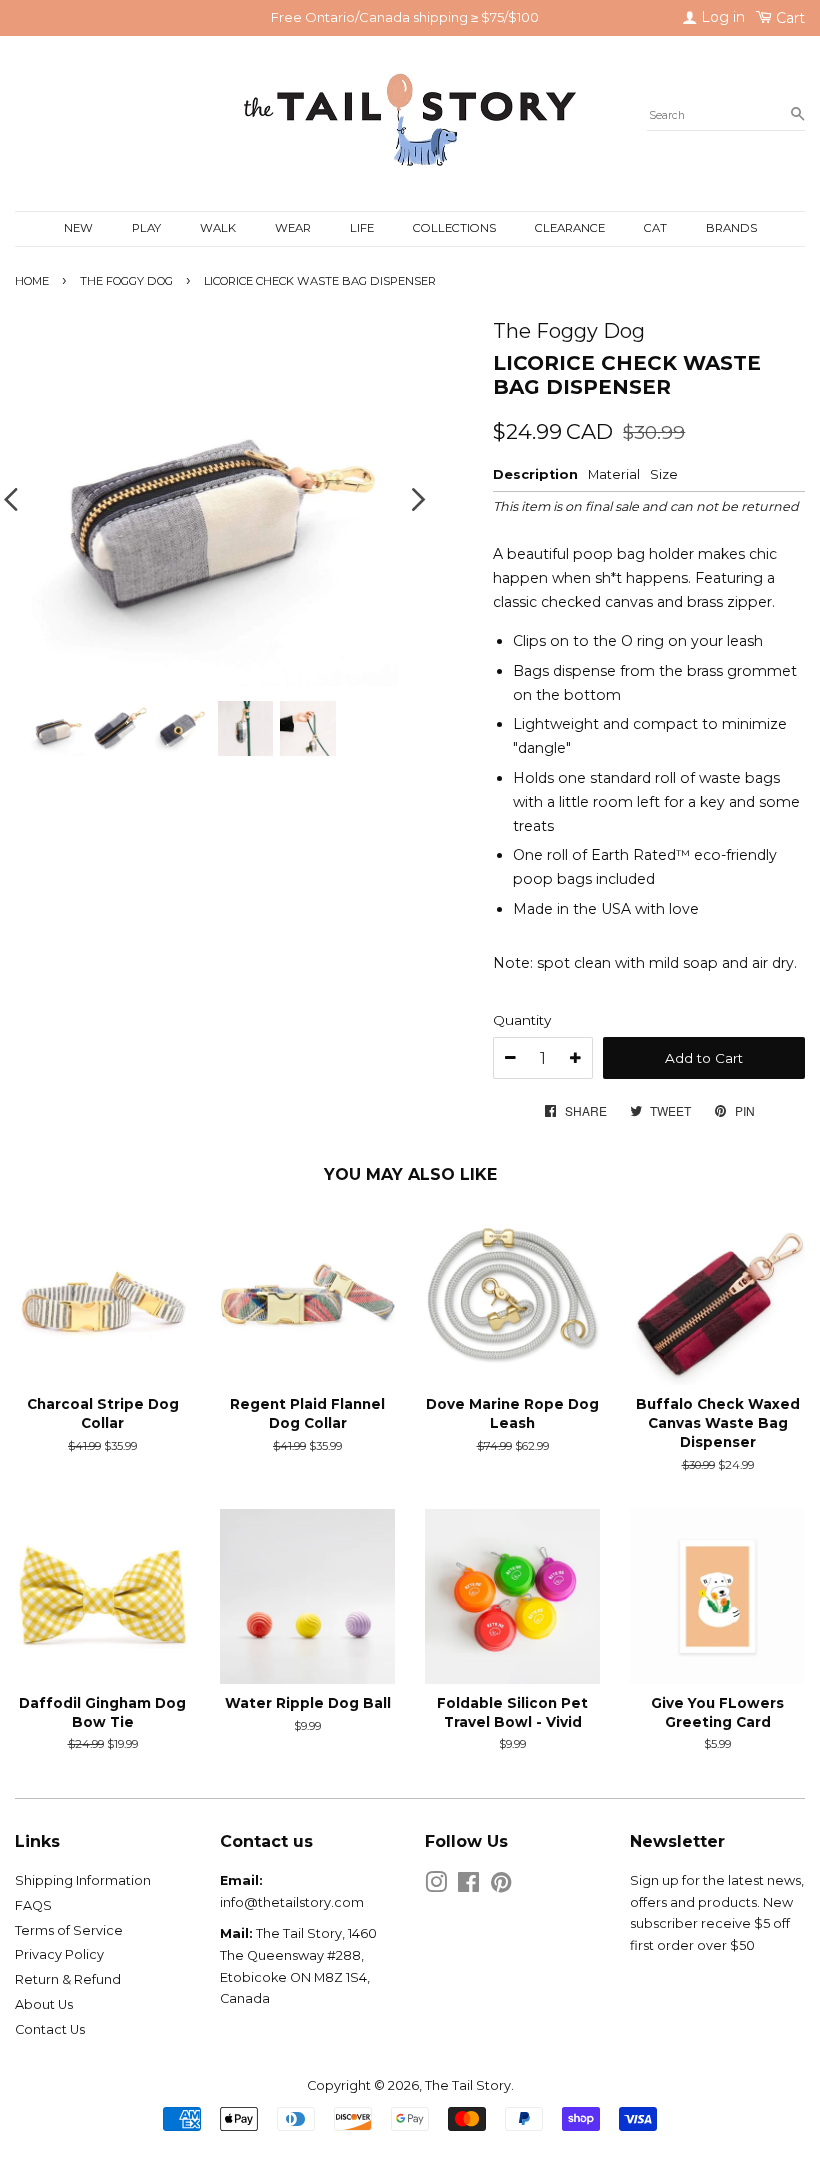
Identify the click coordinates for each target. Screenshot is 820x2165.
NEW (78, 228)
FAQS (33, 1905)
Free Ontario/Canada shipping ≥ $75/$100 (405, 17)
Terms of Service (69, 1930)
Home (32, 281)
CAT (655, 228)
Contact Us (50, 2029)
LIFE (362, 228)
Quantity (522, 1020)
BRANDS (731, 228)
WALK (218, 228)
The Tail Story (468, 2085)
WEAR (293, 228)
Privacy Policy (59, 1954)
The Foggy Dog (126, 281)
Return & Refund (68, 1979)
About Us (44, 2004)
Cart (788, 18)
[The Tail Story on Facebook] (468, 1886)
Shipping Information (83, 1880)
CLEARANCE (570, 228)
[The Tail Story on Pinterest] (501, 1886)
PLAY (146, 228)
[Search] (797, 115)
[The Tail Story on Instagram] (436, 1886)
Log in (721, 17)
